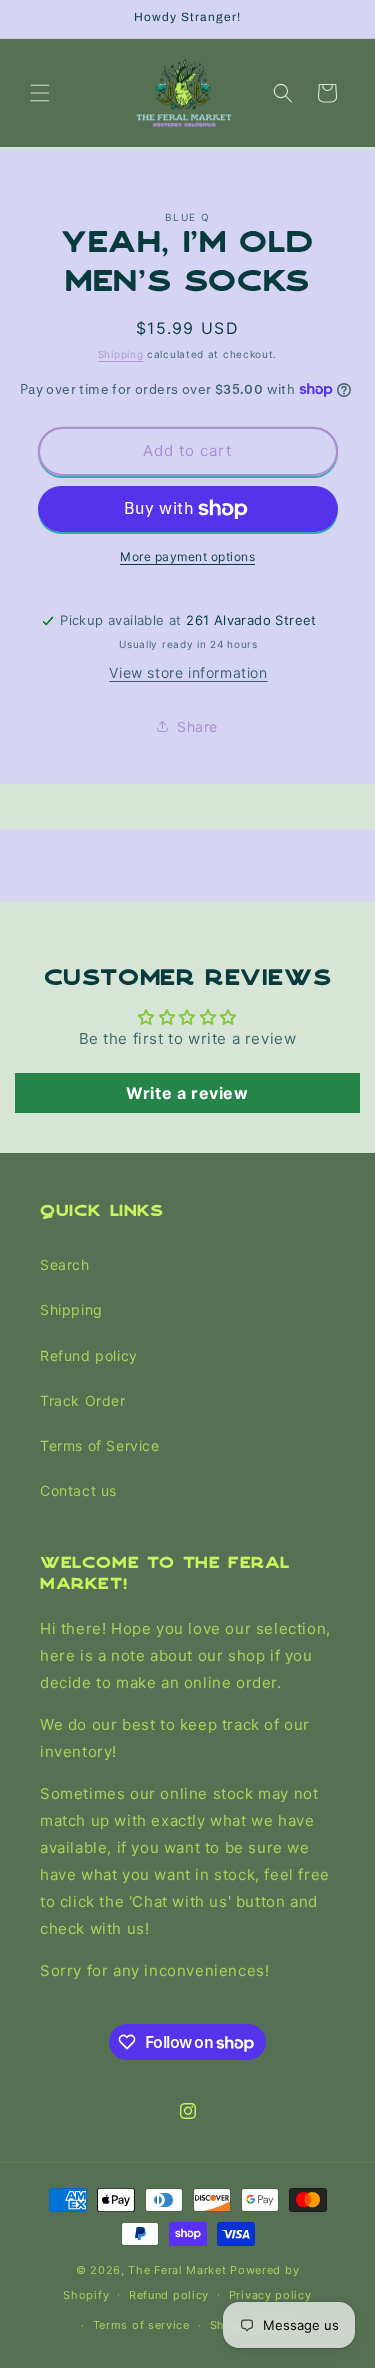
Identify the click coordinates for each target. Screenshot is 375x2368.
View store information (188, 672)
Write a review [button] (187, 1093)
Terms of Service (100, 1445)
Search (65, 1264)
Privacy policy (270, 2295)
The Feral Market (177, 2270)
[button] (40, 93)
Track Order (83, 1400)
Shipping (121, 354)
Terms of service (141, 2325)
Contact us (78, 1490)
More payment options (187, 556)
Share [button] (197, 726)
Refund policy (89, 1355)
